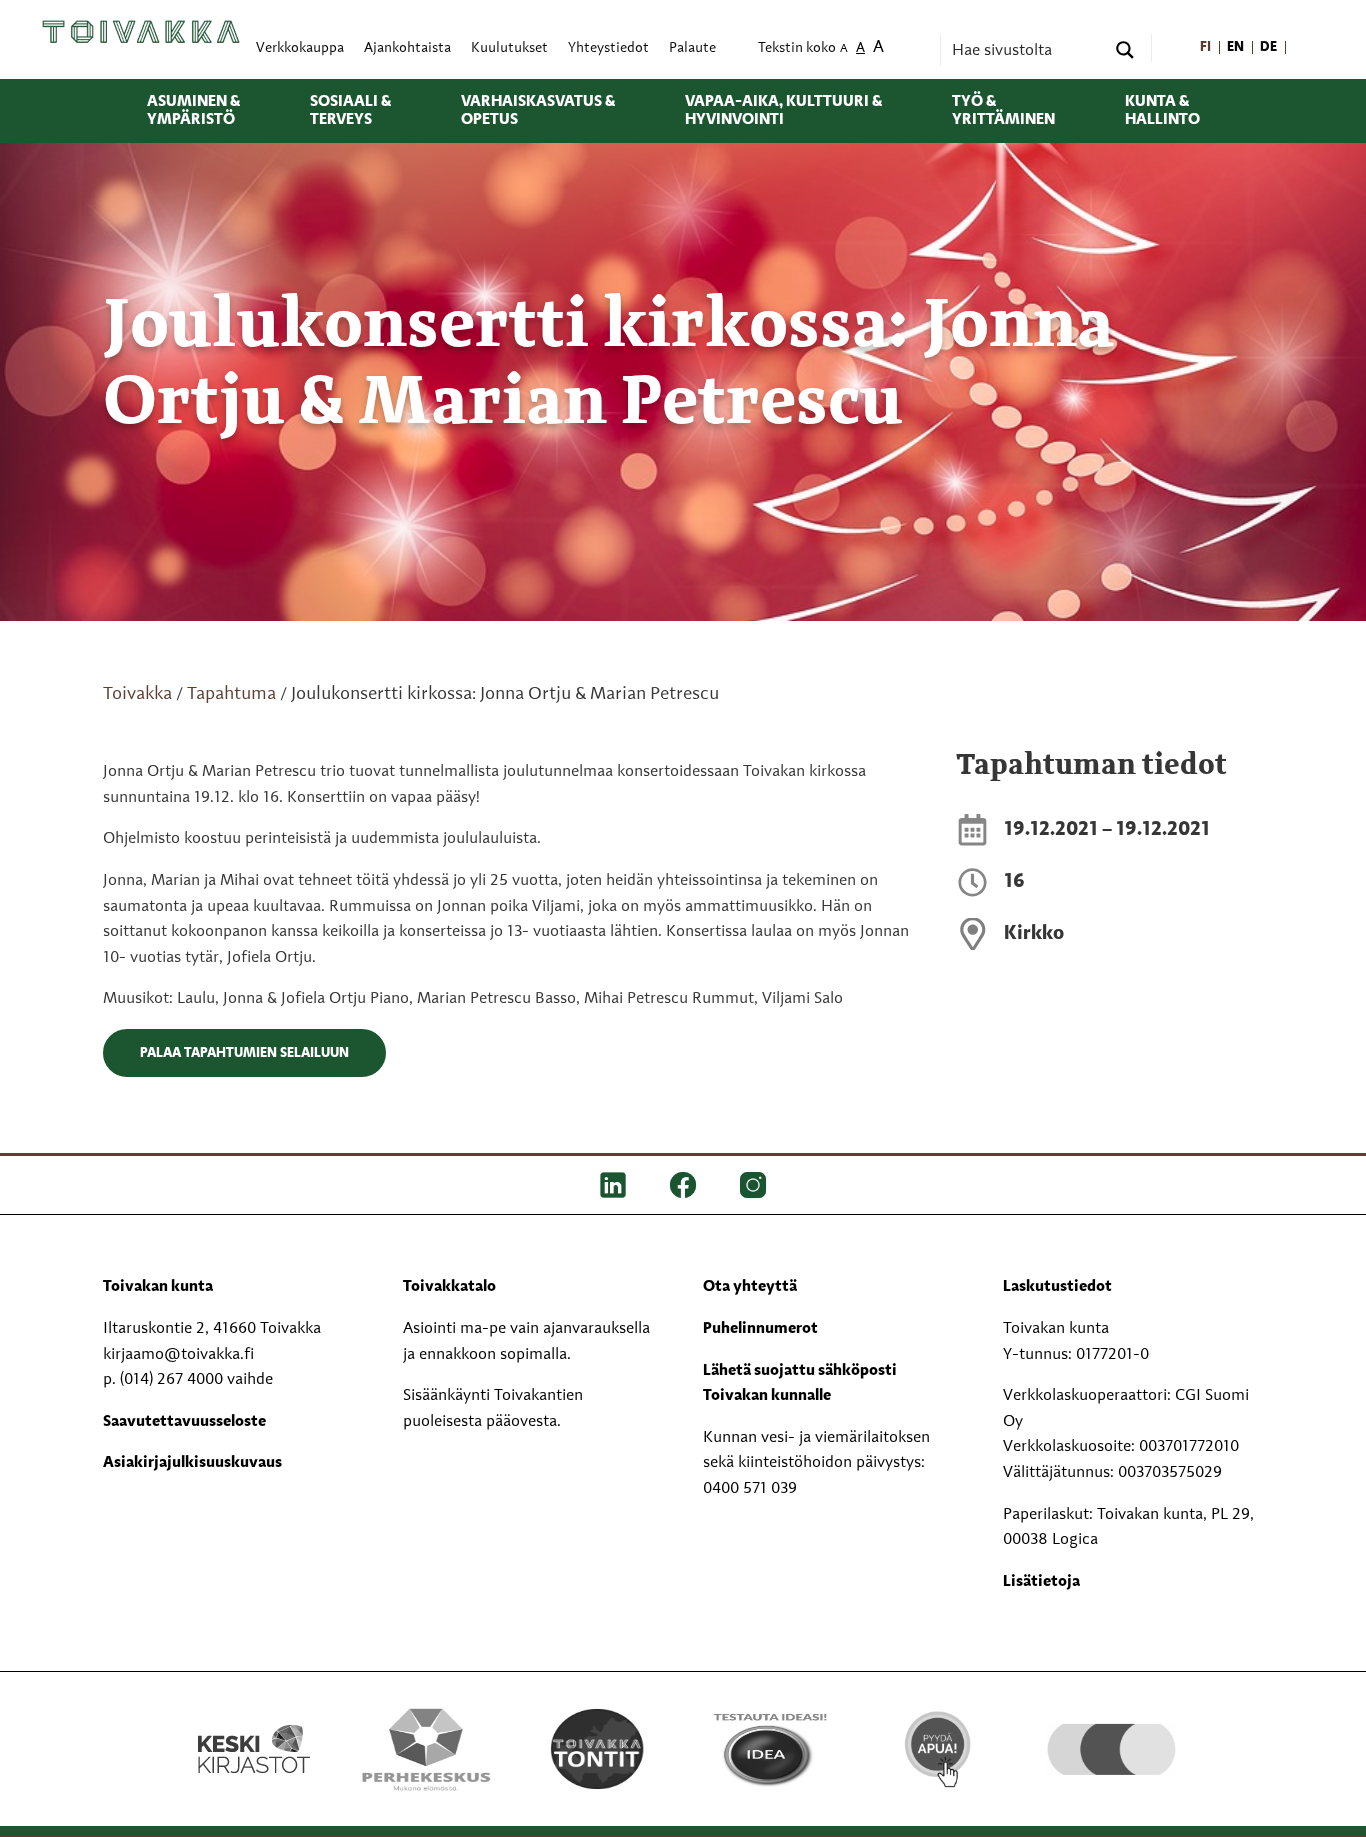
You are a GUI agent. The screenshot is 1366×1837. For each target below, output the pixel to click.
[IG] (753, 1185)
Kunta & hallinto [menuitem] (1162, 111)
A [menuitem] (844, 49)
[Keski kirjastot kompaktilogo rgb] (254, 1728)
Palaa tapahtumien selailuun (244, 1053)
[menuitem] (1205, 48)
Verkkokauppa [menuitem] (300, 48)
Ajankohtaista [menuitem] (407, 48)
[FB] (683, 1185)
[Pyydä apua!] (939, 1747)
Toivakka (137, 694)
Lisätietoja (1041, 1582)
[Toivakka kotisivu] (141, 32)
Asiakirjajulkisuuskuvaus (192, 1463)
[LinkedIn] (613, 1185)
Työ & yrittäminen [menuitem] (1003, 111)
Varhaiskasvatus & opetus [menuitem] (538, 111)
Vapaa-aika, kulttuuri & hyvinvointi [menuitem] (783, 111)
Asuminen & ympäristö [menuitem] (193, 111)
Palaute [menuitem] (692, 48)
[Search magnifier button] (1125, 50)
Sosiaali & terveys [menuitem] (350, 111)
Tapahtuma (231, 694)
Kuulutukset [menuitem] (509, 48)
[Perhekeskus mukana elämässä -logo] (425, 1749)
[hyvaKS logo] (1111, 1729)
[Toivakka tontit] (597, 1749)
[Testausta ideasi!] (768, 1749)
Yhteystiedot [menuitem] (608, 48)
